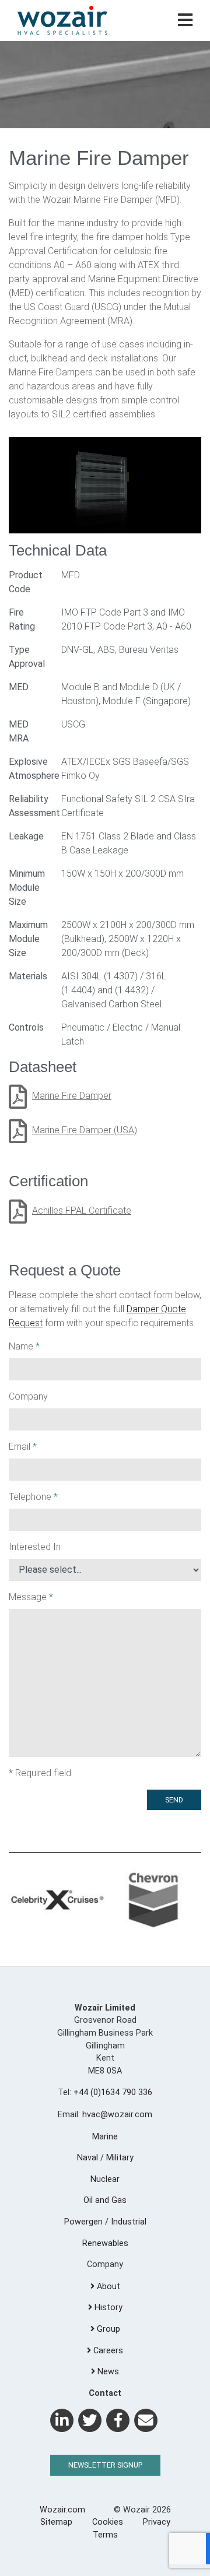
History (107, 2308)
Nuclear (105, 2179)
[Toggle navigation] (185, 21)
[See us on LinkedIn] (62, 2420)
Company (28, 1396)
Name (24, 1346)
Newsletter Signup (105, 2465)
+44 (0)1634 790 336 (113, 2092)
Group (107, 2329)
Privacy (157, 2522)
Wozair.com (62, 2510)
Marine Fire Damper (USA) (85, 1130)
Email (23, 1447)
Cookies (108, 2522)
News (107, 2372)
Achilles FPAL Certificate (82, 1210)
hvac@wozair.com (117, 2115)
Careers (107, 2351)
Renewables (105, 2243)
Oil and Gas (105, 2200)
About (107, 2287)
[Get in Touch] (146, 2420)
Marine (105, 2137)
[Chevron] (153, 1901)
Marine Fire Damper (72, 1096)
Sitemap (56, 2522)
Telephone (33, 1497)
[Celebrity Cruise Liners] (57, 1901)
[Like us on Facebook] (118, 2420)
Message (31, 1597)
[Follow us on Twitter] (90, 2420)
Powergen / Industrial (105, 2222)
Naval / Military (105, 2158)
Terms (105, 2535)
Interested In (35, 1547)
